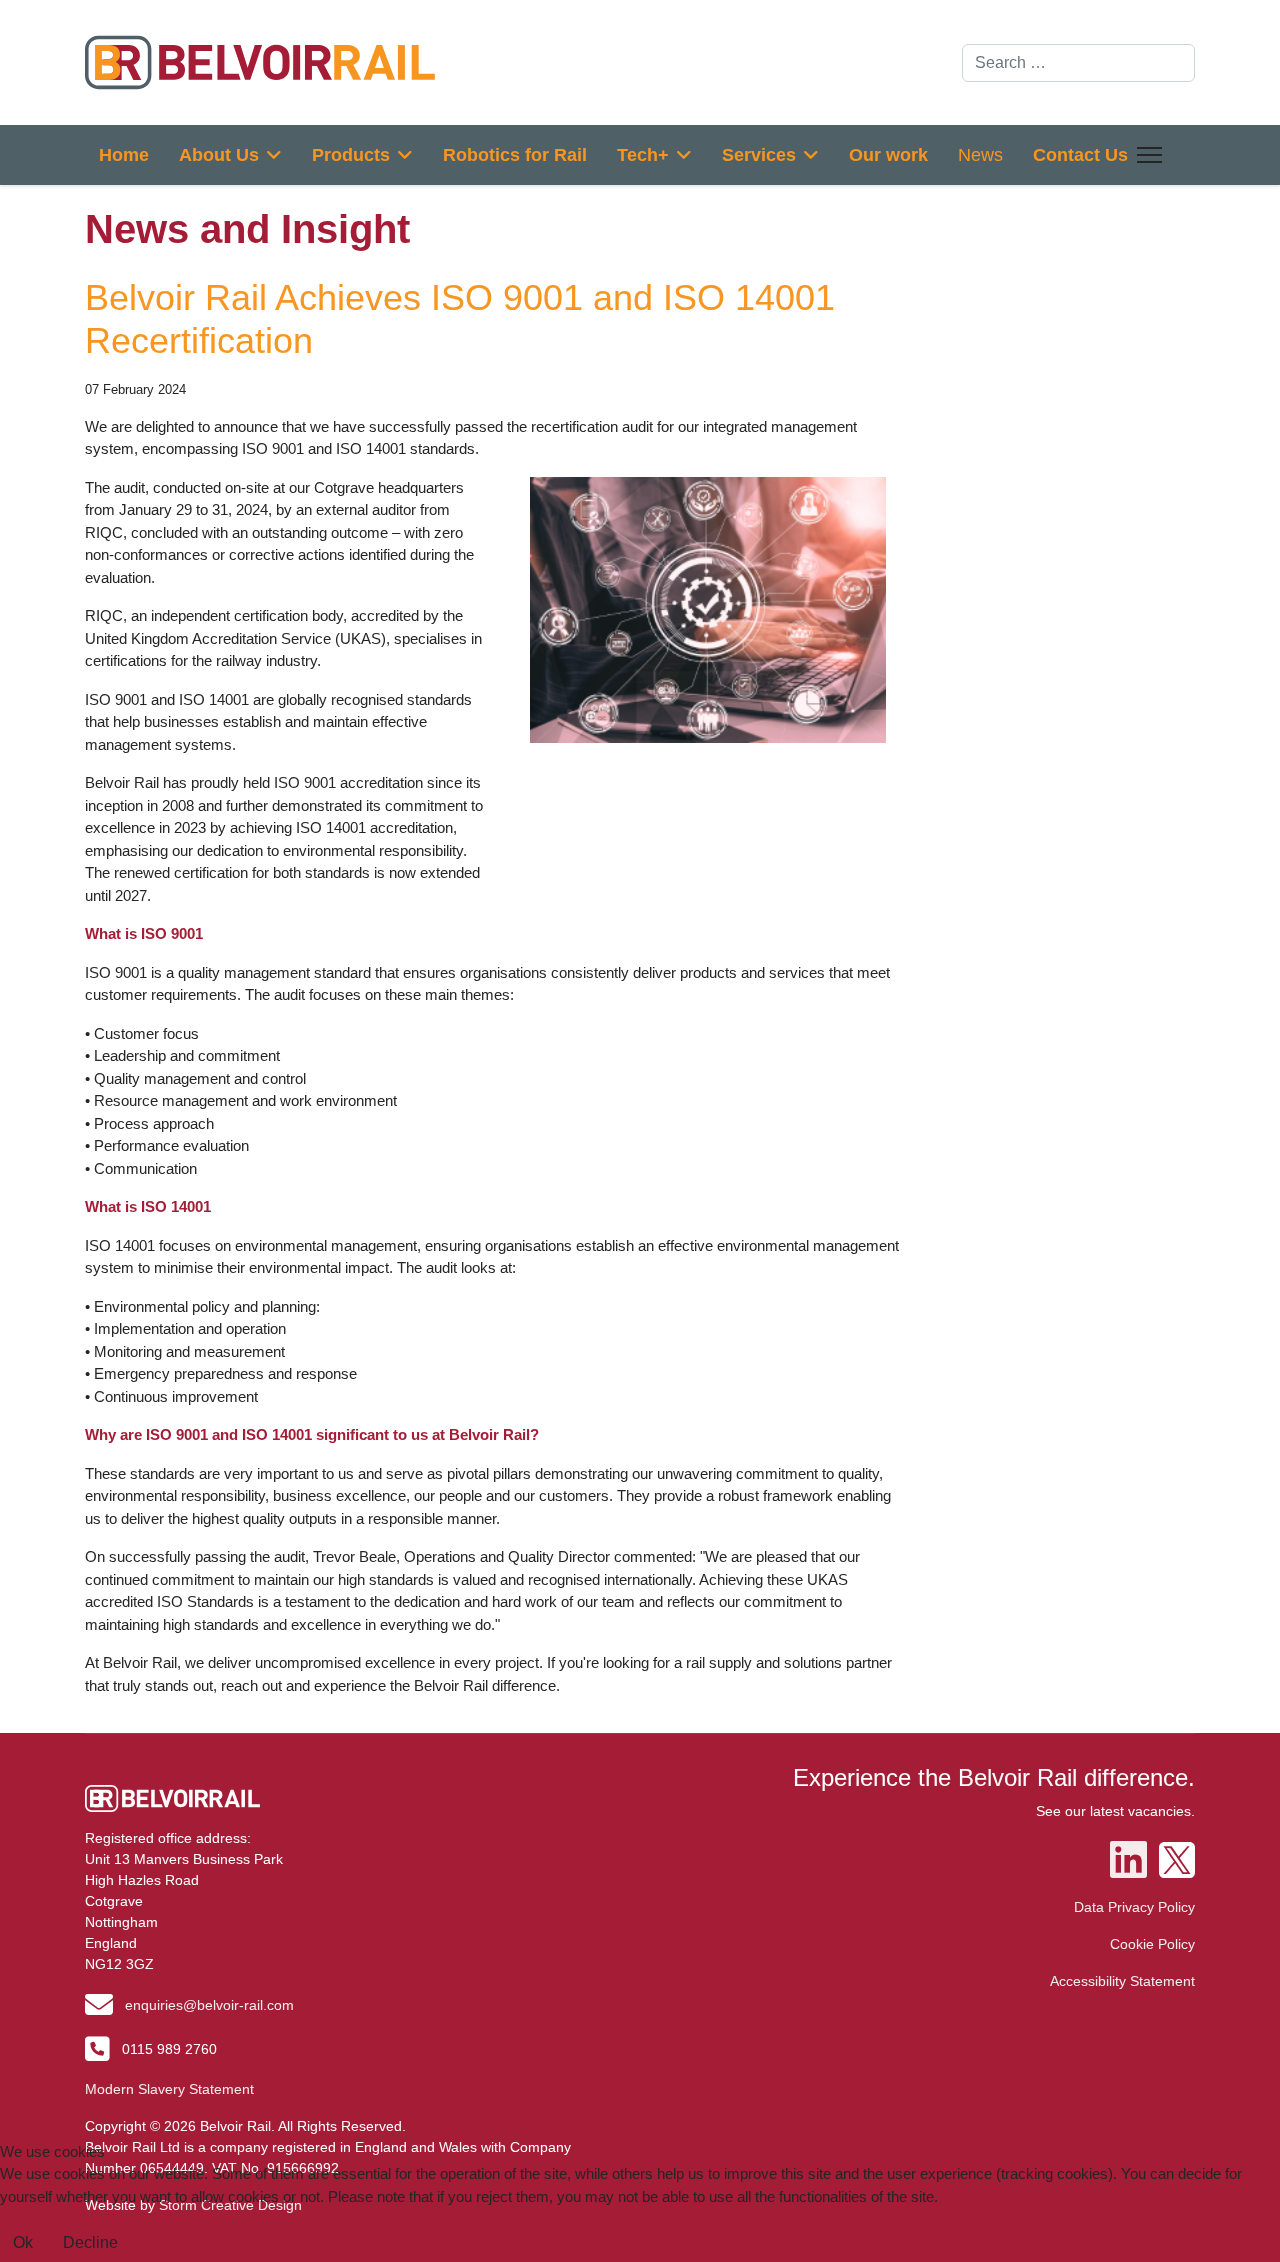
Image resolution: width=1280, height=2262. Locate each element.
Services (759, 155)
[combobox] (1078, 63)
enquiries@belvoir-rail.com (209, 2005)
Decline (90, 2242)
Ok (23, 2242)
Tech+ (643, 155)
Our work (888, 155)
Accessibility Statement (1122, 1981)
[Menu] (1145, 155)
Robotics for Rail (515, 155)
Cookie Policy (1152, 1944)
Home (124, 155)
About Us (219, 155)
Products (351, 155)
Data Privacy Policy (1134, 1907)
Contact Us (1080, 155)
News (980, 155)
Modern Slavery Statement (169, 2089)
